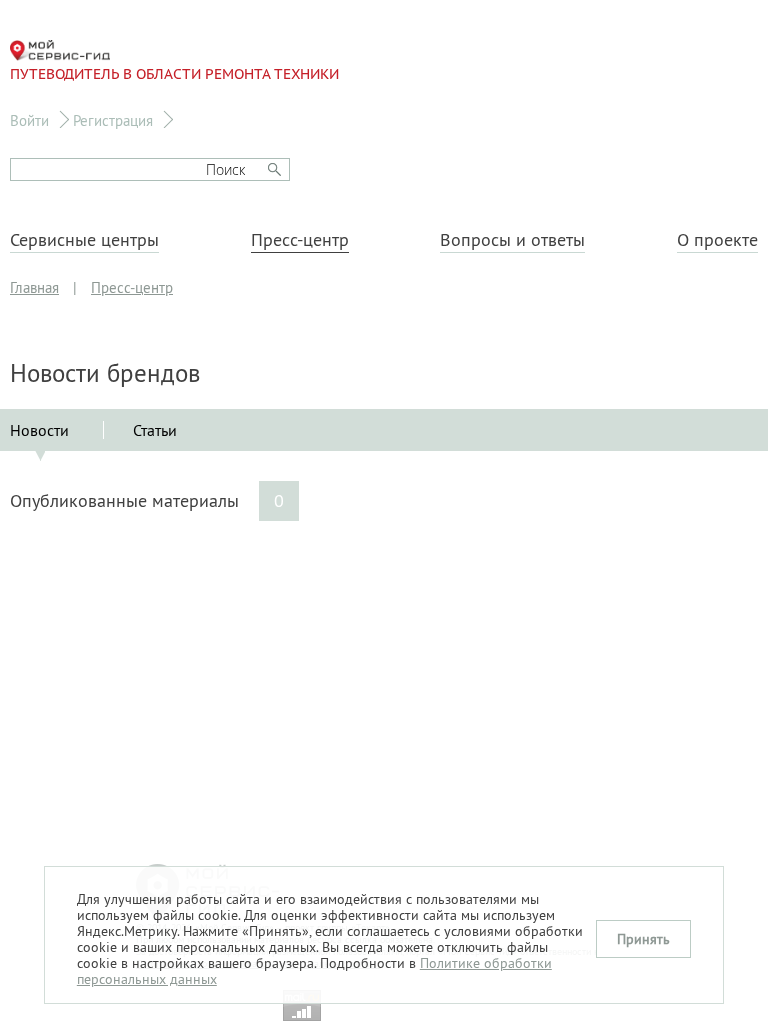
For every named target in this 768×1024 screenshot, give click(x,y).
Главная (34, 287)
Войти (29, 120)
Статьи (155, 430)
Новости (39, 430)
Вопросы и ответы (512, 240)
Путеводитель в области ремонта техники (174, 74)
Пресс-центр (300, 240)
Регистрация (113, 120)
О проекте (717, 240)
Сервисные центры (84, 240)
